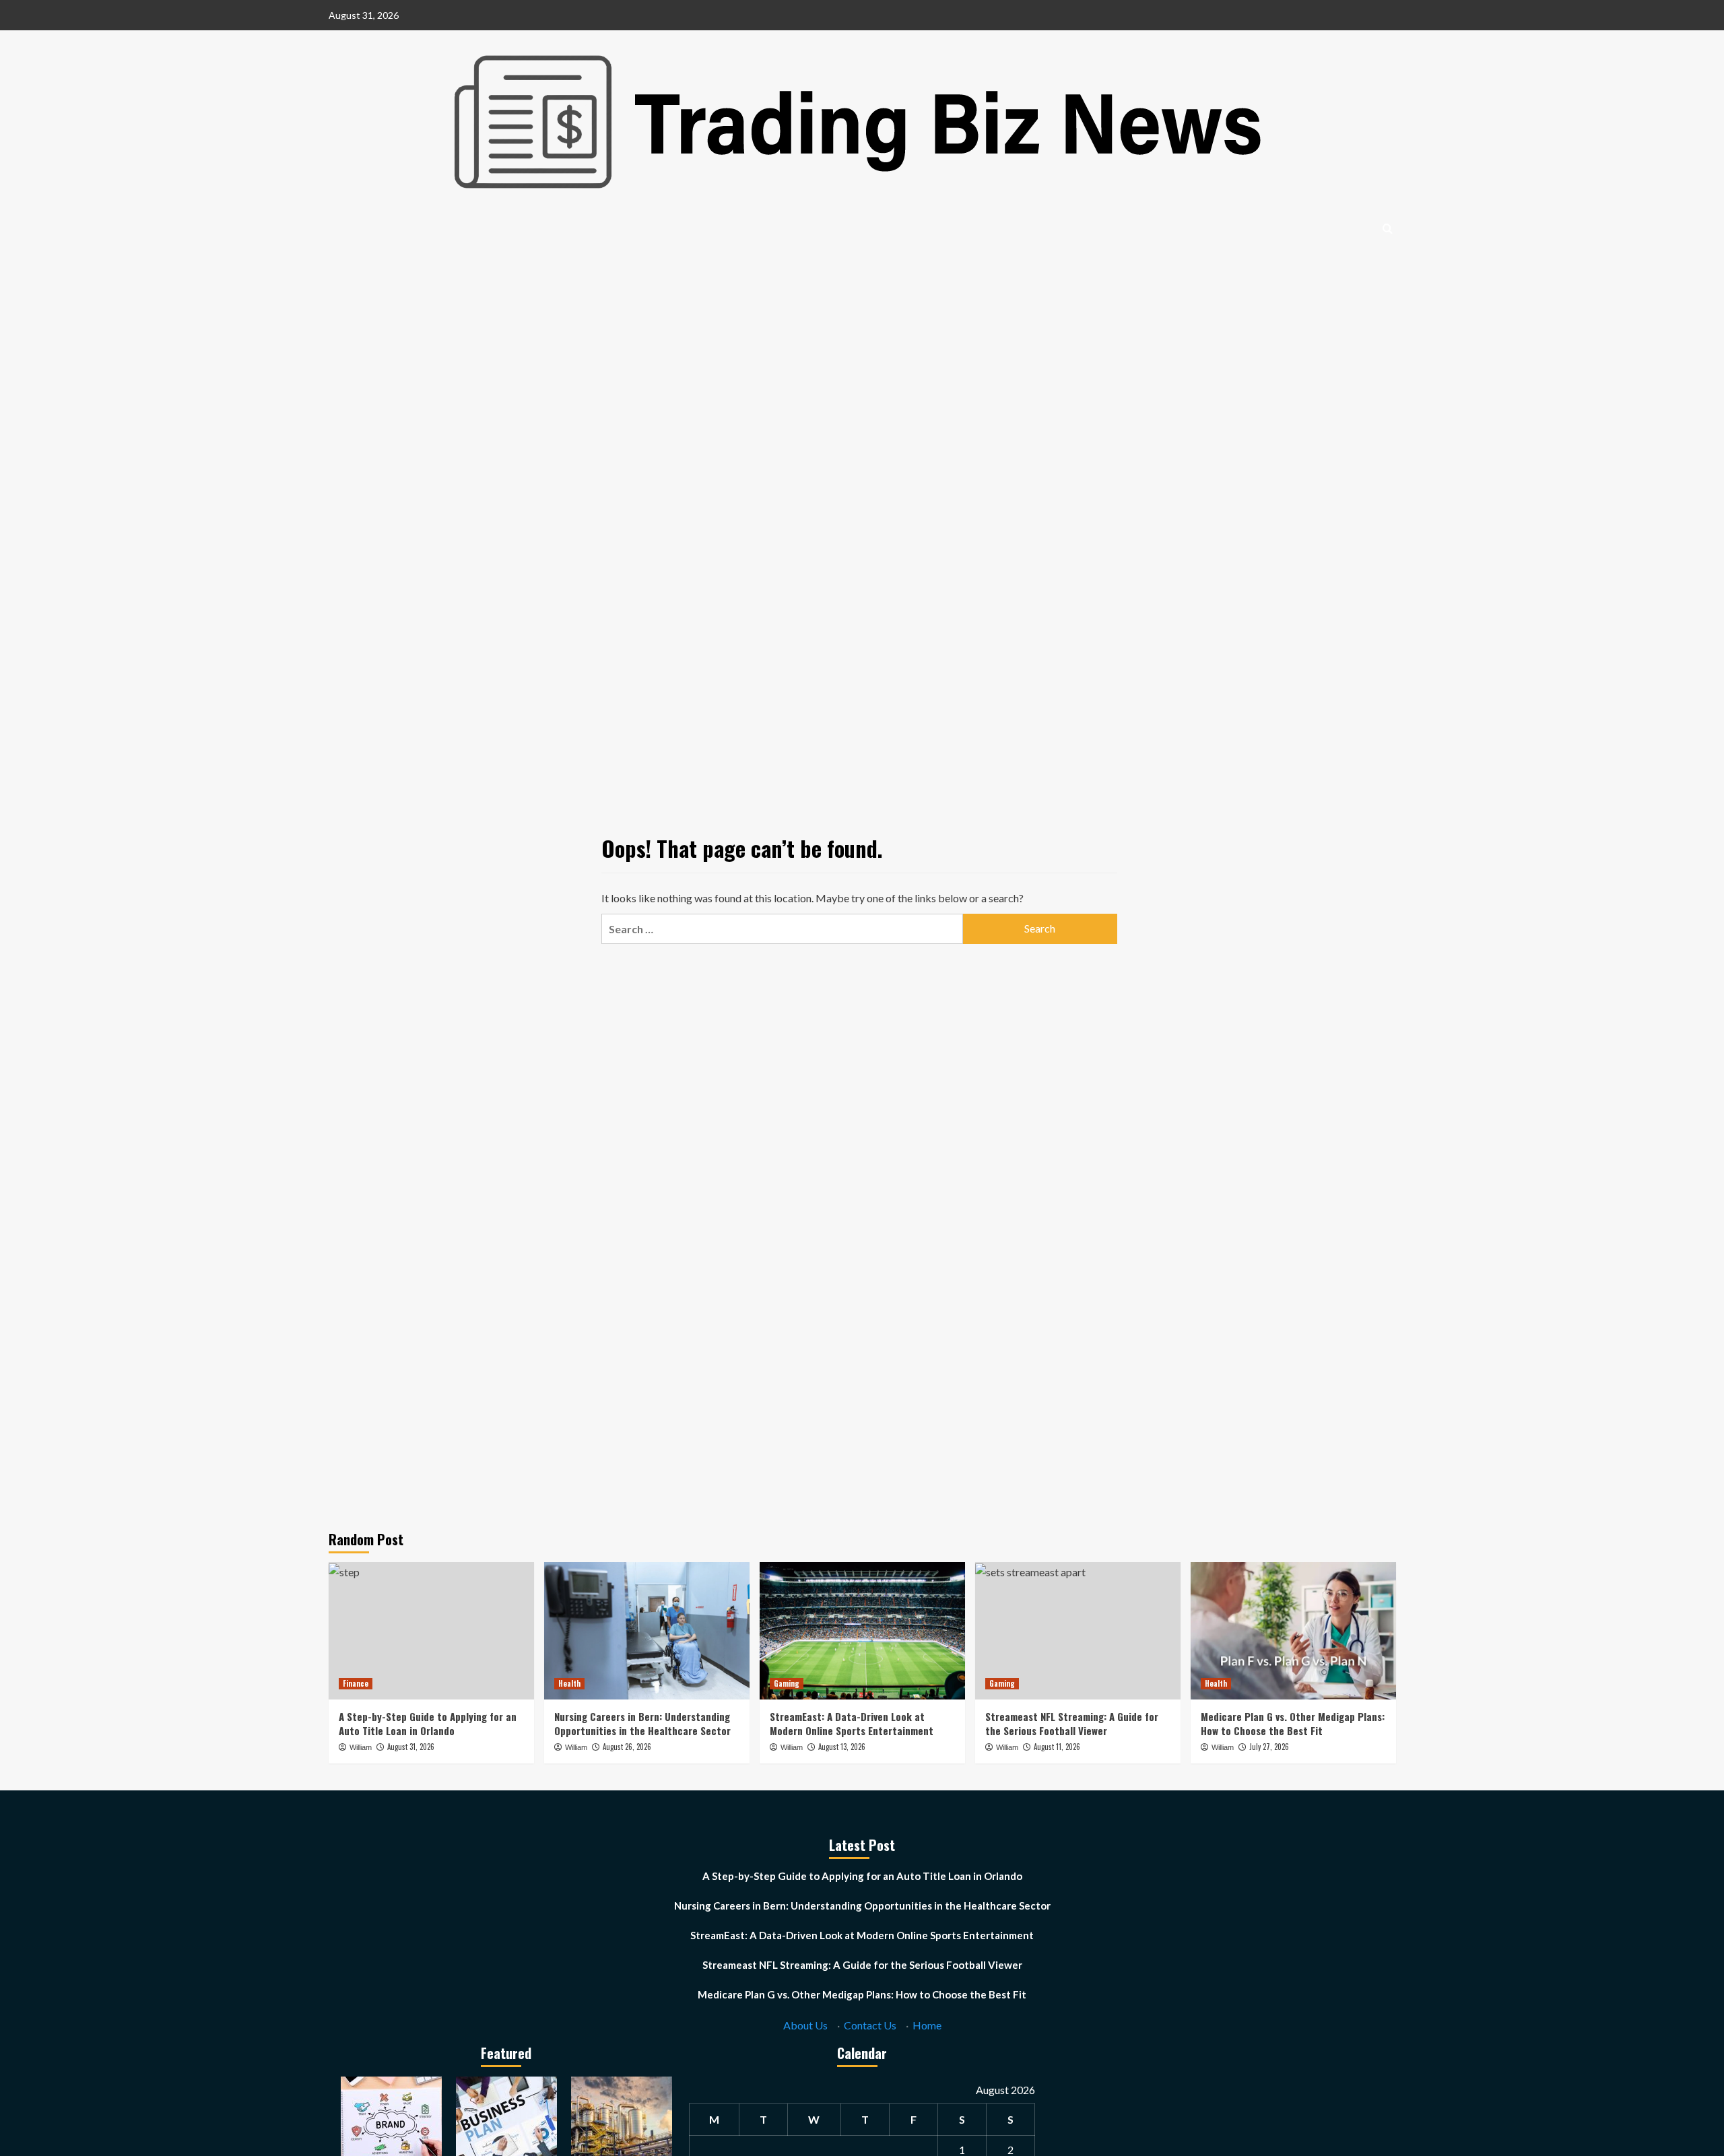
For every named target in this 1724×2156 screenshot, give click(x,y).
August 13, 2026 (842, 1747)
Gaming (787, 1683)
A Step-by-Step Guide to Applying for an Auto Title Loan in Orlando (428, 1723)
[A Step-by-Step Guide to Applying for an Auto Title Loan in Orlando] (431, 1630)
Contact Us (870, 2025)
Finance (356, 1683)
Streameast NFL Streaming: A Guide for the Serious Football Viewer (1072, 1723)
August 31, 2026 (411, 1747)
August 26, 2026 (627, 1747)
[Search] (1388, 229)
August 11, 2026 (1057, 1747)
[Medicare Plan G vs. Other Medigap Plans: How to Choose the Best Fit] (1293, 1630)
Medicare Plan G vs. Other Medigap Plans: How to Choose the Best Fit (1293, 1723)
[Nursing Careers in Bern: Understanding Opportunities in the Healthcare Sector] (647, 1630)
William (361, 1747)
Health (569, 1683)
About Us (805, 2025)
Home (927, 2025)
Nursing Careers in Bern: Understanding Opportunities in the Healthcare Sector (642, 1723)
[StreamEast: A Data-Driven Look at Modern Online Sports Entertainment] (862, 1630)
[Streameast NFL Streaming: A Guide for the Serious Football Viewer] (1078, 1630)
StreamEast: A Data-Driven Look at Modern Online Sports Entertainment (852, 1723)
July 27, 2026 (1269, 1747)
